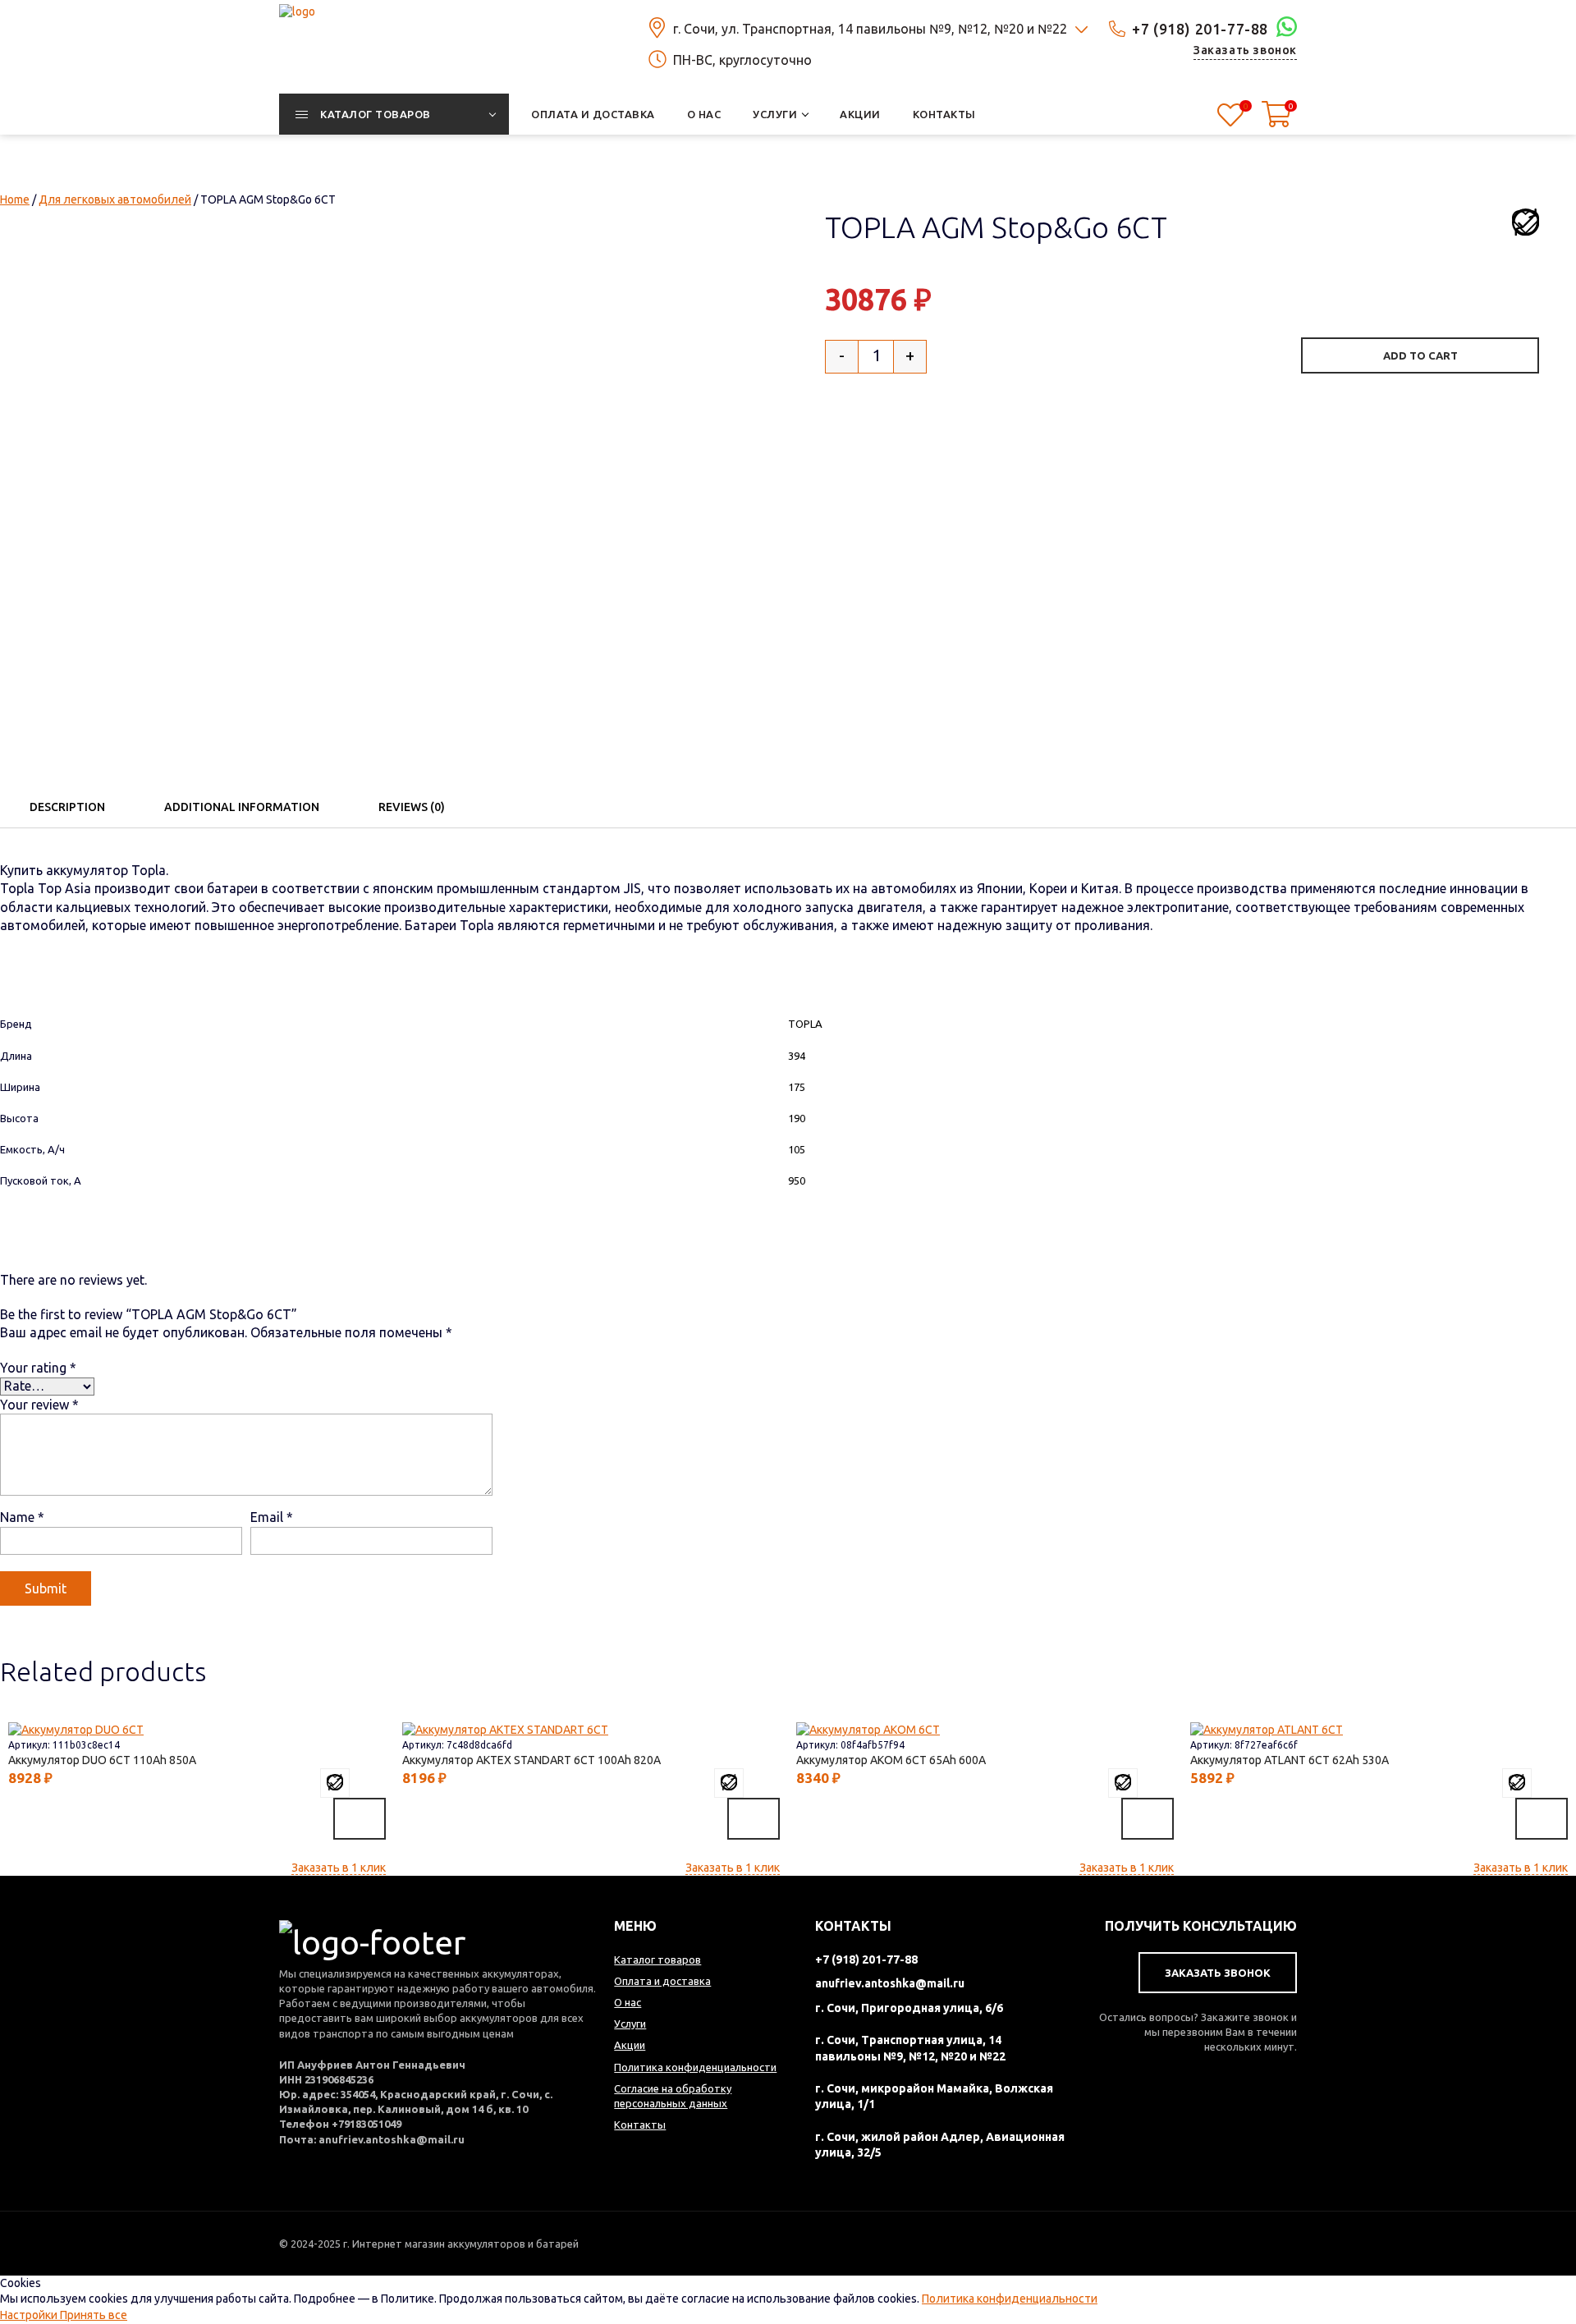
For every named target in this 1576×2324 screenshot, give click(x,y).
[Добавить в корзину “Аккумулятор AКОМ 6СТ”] (1148, 1818)
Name (22, 1517)
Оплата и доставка (662, 1981)
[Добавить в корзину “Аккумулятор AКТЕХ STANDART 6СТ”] (754, 1818)
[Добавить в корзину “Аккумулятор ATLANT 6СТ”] (1542, 1818)
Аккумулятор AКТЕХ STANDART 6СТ (528, 1760)
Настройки (30, 2315)
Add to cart (1420, 355)
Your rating (38, 1368)
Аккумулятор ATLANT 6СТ (1286, 1760)
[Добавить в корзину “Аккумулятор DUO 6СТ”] (360, 1818)
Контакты (640, 2125)
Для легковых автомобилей (115, 199)
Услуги (630, 2024)
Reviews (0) (412, 807)
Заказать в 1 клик (339, 1868)
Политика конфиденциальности (1010, 2299)
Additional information (242, 807)
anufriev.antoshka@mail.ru (890, 1983)
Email (272, 1517)
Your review (39, 1405)
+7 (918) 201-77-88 (1200, 29)
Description (67, 807)
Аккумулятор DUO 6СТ (98, 1760)
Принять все (94, 2315)
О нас (628, 2002)
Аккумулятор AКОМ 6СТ (887, 1760)
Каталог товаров (657, 1960)
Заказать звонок (1245, 50)
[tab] (67, 807)
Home (15, 199)
